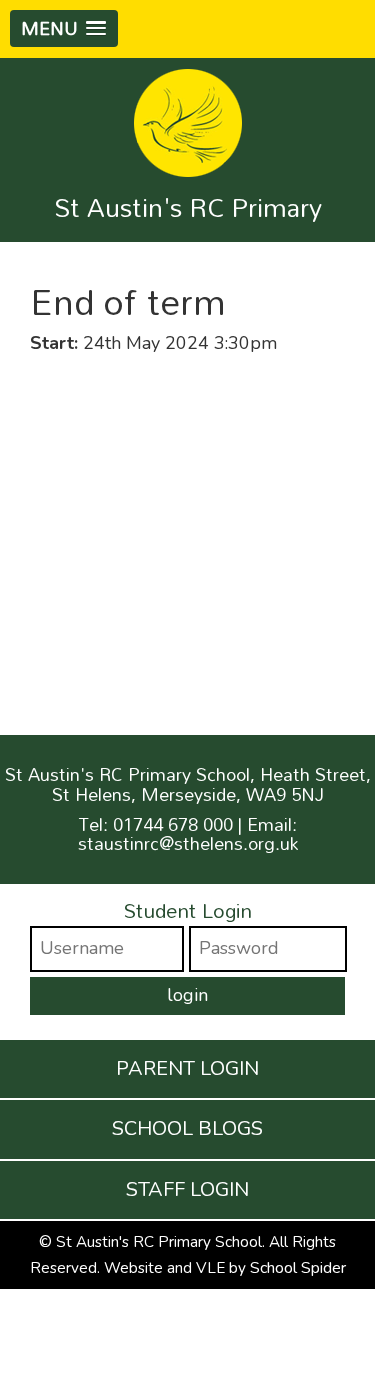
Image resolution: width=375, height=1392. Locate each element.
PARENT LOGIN (187, 1068)
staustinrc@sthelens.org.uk (188, 843)
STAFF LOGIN (187, 1189)
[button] (64, 28)
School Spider (298, 1268)
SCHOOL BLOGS (187, 1128)
